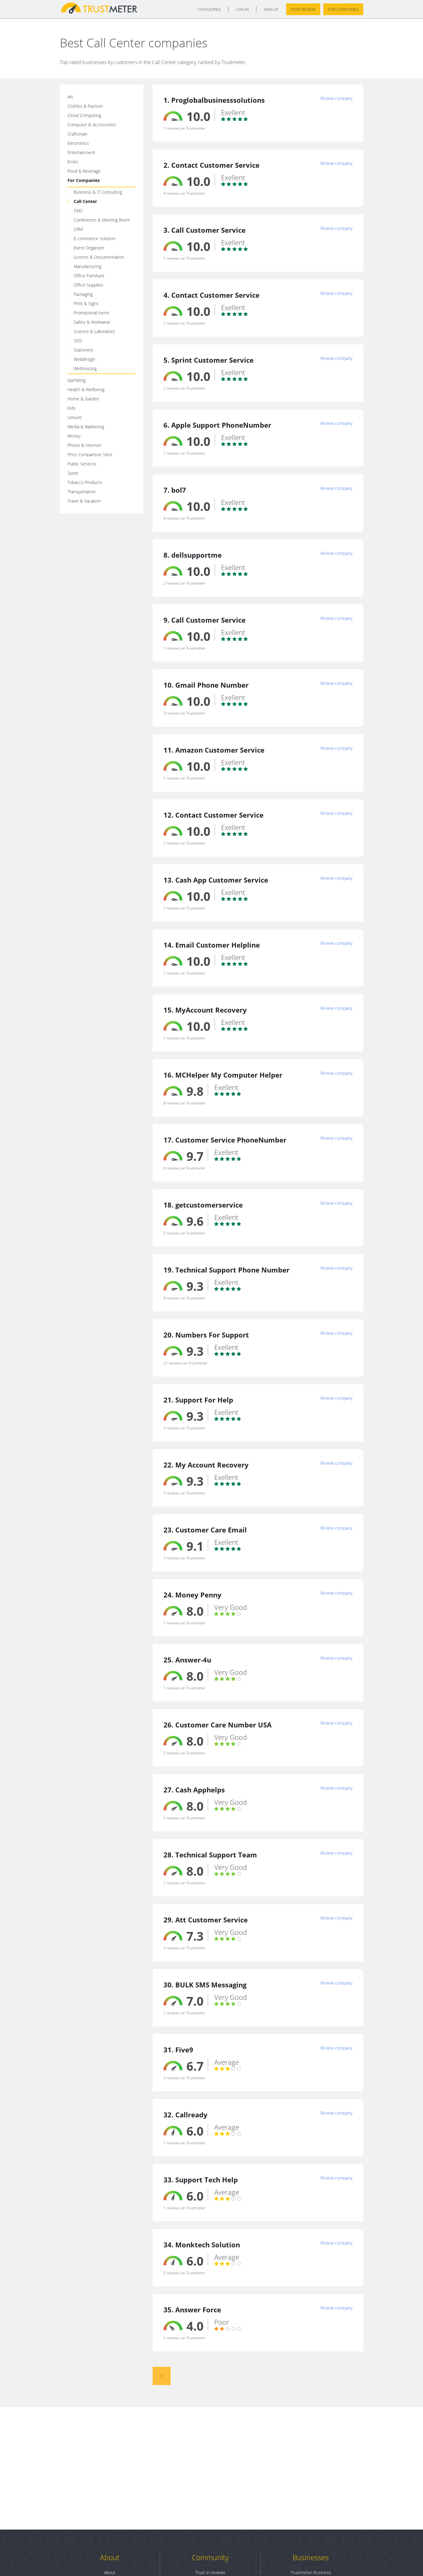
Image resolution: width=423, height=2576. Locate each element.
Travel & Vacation (84, 501)
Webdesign (84, 359)
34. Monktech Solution (202, 2245)
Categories (209, 9)
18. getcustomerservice (203, 1205)
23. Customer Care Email (205, 1530)
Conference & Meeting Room (102, 220)
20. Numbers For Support (206, 1335)
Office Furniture (89, 276)
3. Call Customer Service (205, 230)
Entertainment (81, 152)
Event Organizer (89, 248)
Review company (336, 98)
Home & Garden (83, 399)
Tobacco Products (85, 482)
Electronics (78, 143)
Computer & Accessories (92, 125)
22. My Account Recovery (206, 1465)
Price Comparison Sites (90, 454)
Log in (242, 9)
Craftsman (77, 134)
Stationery (83, 350)
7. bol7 (175, 490)
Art (70, 97)
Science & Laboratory (94, 331)
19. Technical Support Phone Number (227, 1270)
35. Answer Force (192, 2310)
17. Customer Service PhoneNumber (225, 1140)
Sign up (271, 9)
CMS (78, 211)
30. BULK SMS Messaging (205, 1985)
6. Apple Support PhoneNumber (217, 425)
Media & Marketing (86, 427)
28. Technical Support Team (210, 1855)
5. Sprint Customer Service (209, 360)
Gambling (76, 380)
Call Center (85, 201)
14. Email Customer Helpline (212, 945)
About (110, 2557)
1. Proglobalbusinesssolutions (214, 100)
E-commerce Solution (95, 238)
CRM (78, 229)
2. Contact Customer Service (211, 165)
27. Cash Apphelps (194, 1790)
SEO (78, 341)
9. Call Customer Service (205, 620)
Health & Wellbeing (86, 389)
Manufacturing (87, 266)
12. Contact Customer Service (214, 815)
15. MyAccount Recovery (205, 1010)
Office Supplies (88, 285)
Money (74, 436)
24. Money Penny (192, 1595)
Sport (73, 473)
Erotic (73, 162)
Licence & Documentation (99, 257)
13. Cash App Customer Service (216, 880)
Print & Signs (86, 303)
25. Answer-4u (187, 1660)
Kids (72, 408)
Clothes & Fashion (85, 106)
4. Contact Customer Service (211, 295)
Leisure (75, 417)
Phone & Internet (84, 445)
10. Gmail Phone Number (206, 685)
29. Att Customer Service (206, 1920)
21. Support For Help (198, 1400)
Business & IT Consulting (98, 192)
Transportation (82, 492)
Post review (303, 9)
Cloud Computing (84, 115)
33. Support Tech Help (201, 2180)
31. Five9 (178, 2050)
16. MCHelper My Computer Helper (223, 1075)
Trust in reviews (210, 2572)
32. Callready (185, 2115)
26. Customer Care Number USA (218, 1725)
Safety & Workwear (92, 322)
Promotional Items (92, 313)
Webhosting (85, 368)
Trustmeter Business (311, 2572)
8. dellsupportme (193, 555)
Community (210, 2557)
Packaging (83, 294)
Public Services (82, 464)
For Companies (343, 9)
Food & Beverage (84, 171)
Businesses (311, 2557)
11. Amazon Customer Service (214, 750)
